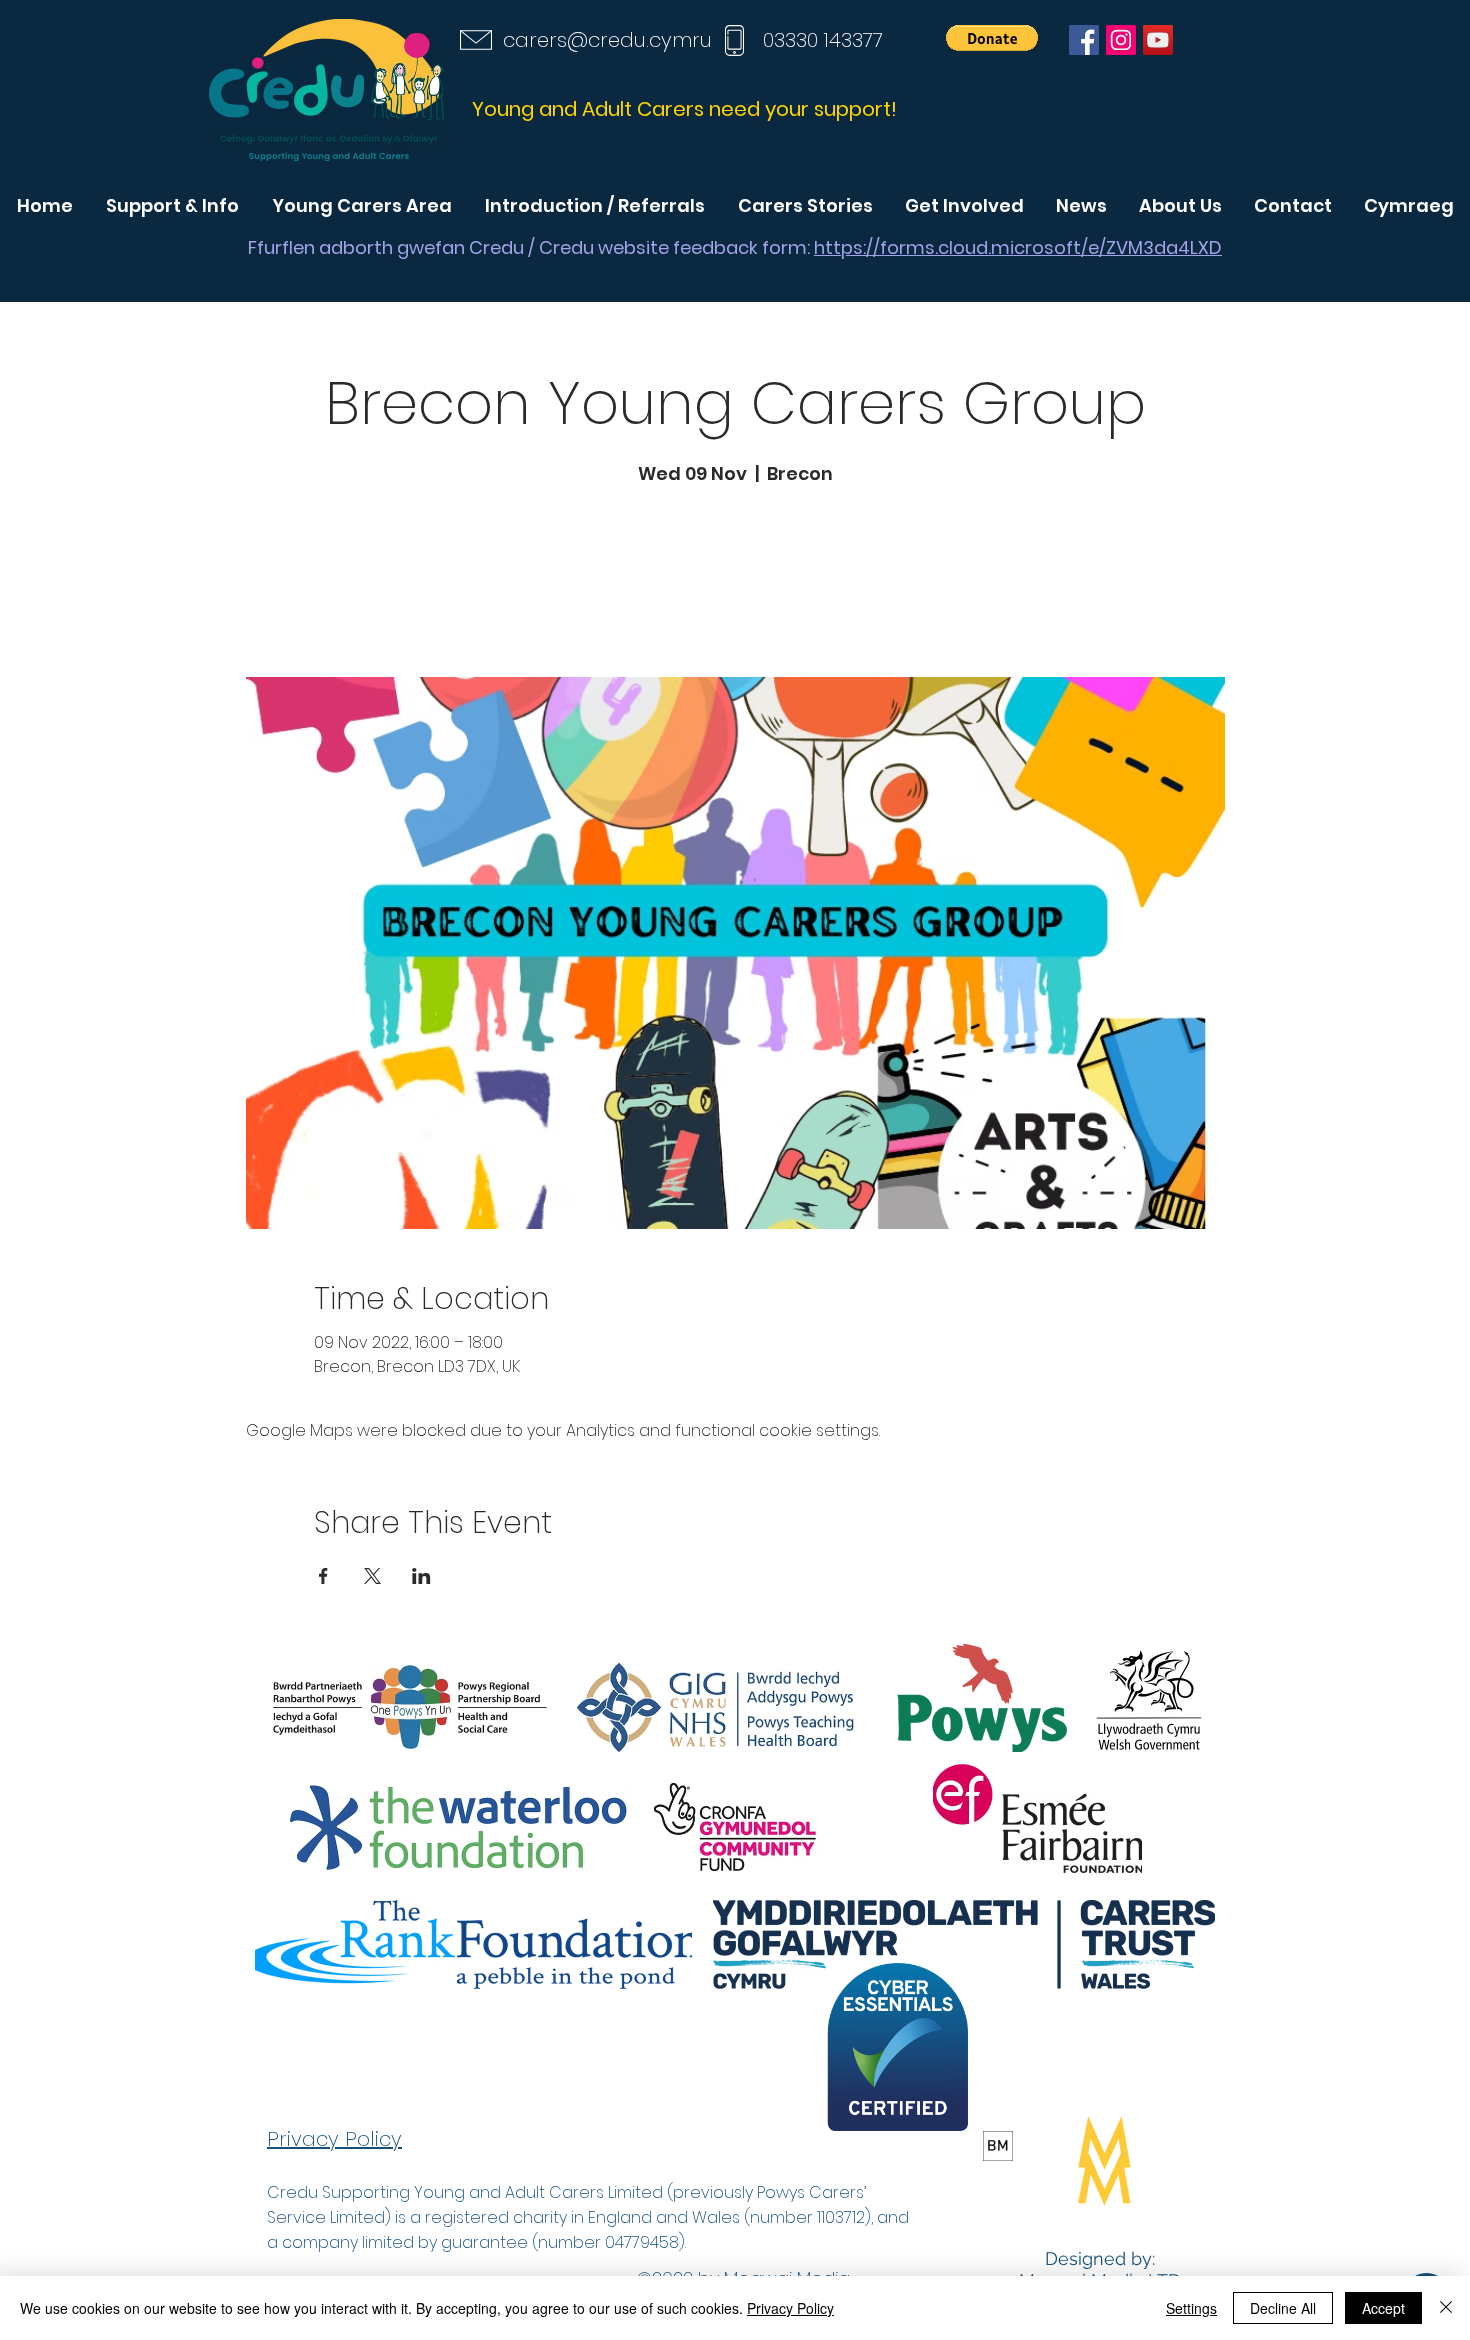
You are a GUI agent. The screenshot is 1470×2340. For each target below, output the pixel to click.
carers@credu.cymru (607, 40)
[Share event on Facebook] (323, 1576)
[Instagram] (1121, 40)
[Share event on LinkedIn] (421, 1576)
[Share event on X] (372, 1576)
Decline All (1283, 2308)
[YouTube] (1158, 40)
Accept (1383, 2308)
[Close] (1446, 2308)
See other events (735, 583)
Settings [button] (1191, 2308)
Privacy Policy (790, 2308)
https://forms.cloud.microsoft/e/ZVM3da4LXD (1018, 247)
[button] (992, 38)
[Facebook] (1084, 40)
